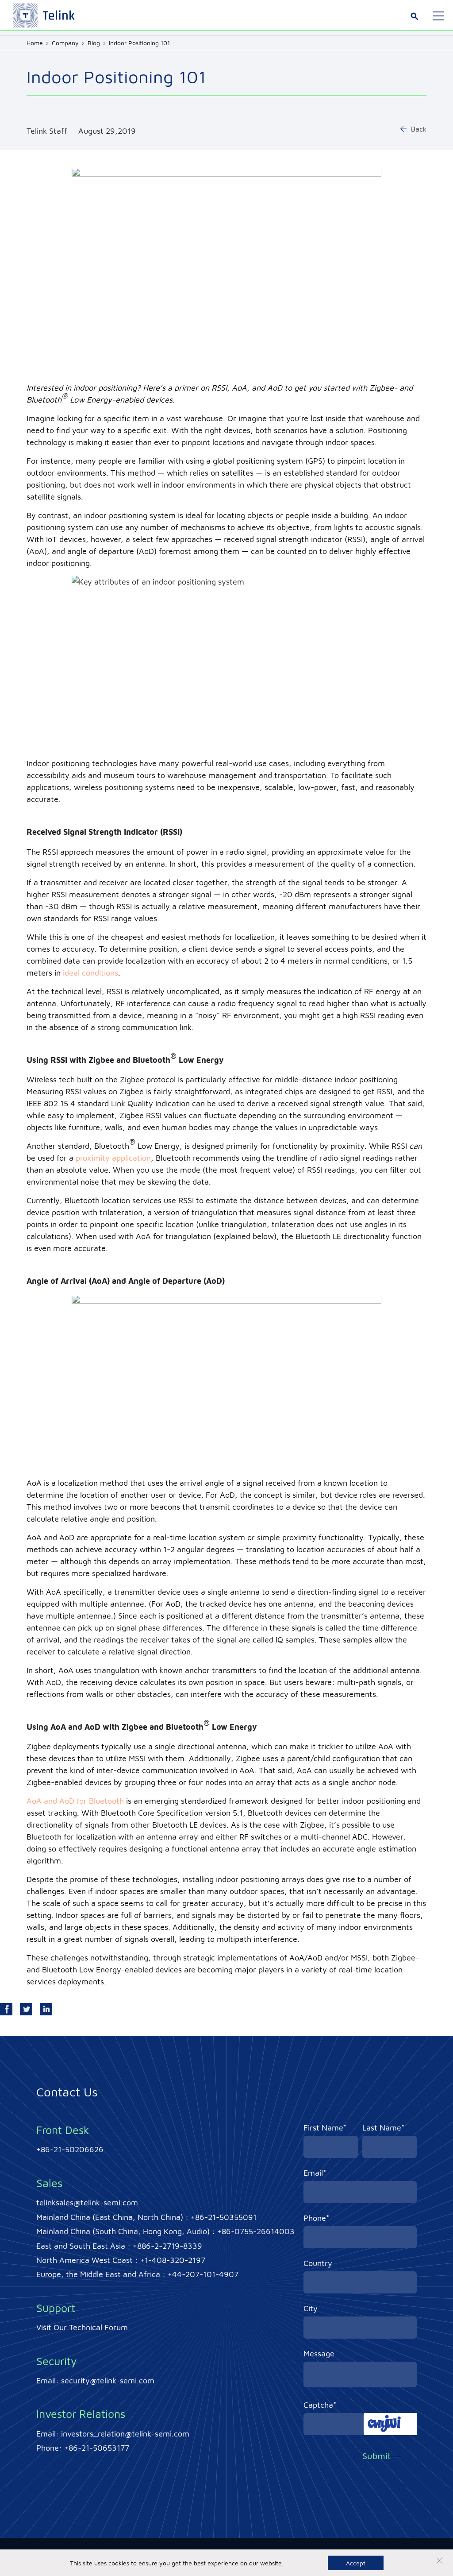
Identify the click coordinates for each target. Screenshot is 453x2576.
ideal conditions (90, 973)
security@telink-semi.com (108, 2380)
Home (35, 43)
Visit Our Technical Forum (82, 2327)
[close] (440, 2562)
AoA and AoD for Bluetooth (75, 1801)
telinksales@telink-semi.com (87, 2202)
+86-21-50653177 (97, 2448)
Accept (356, 2563)
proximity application (113, 1158)
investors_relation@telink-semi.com (125, 2434)
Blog (94, 43)
